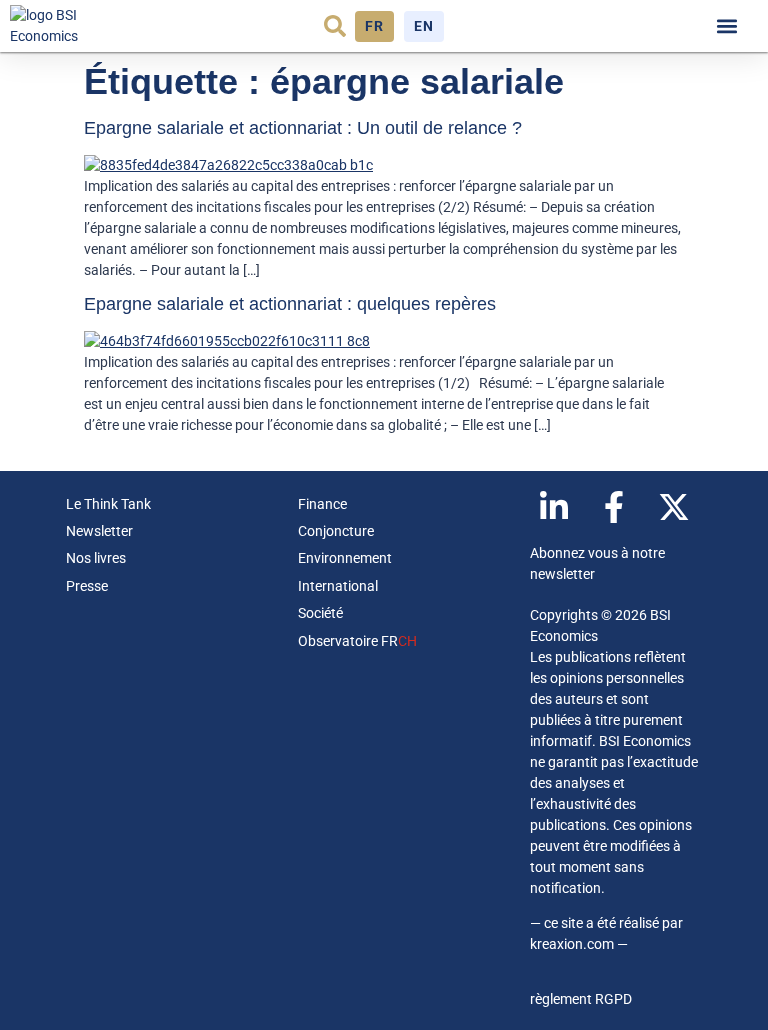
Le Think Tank (108, 504)
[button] (335, 26)
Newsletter (99, 531)
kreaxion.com (572, 944)
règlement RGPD (581, 999)
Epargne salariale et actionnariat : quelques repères (290, 304)
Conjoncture (336, 531)
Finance (322, 504)
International (338, 586)
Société (320, 613)
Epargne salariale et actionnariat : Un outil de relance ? (303, 128)
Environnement (345, 558)
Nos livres (96, 558)
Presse (87, 586)
